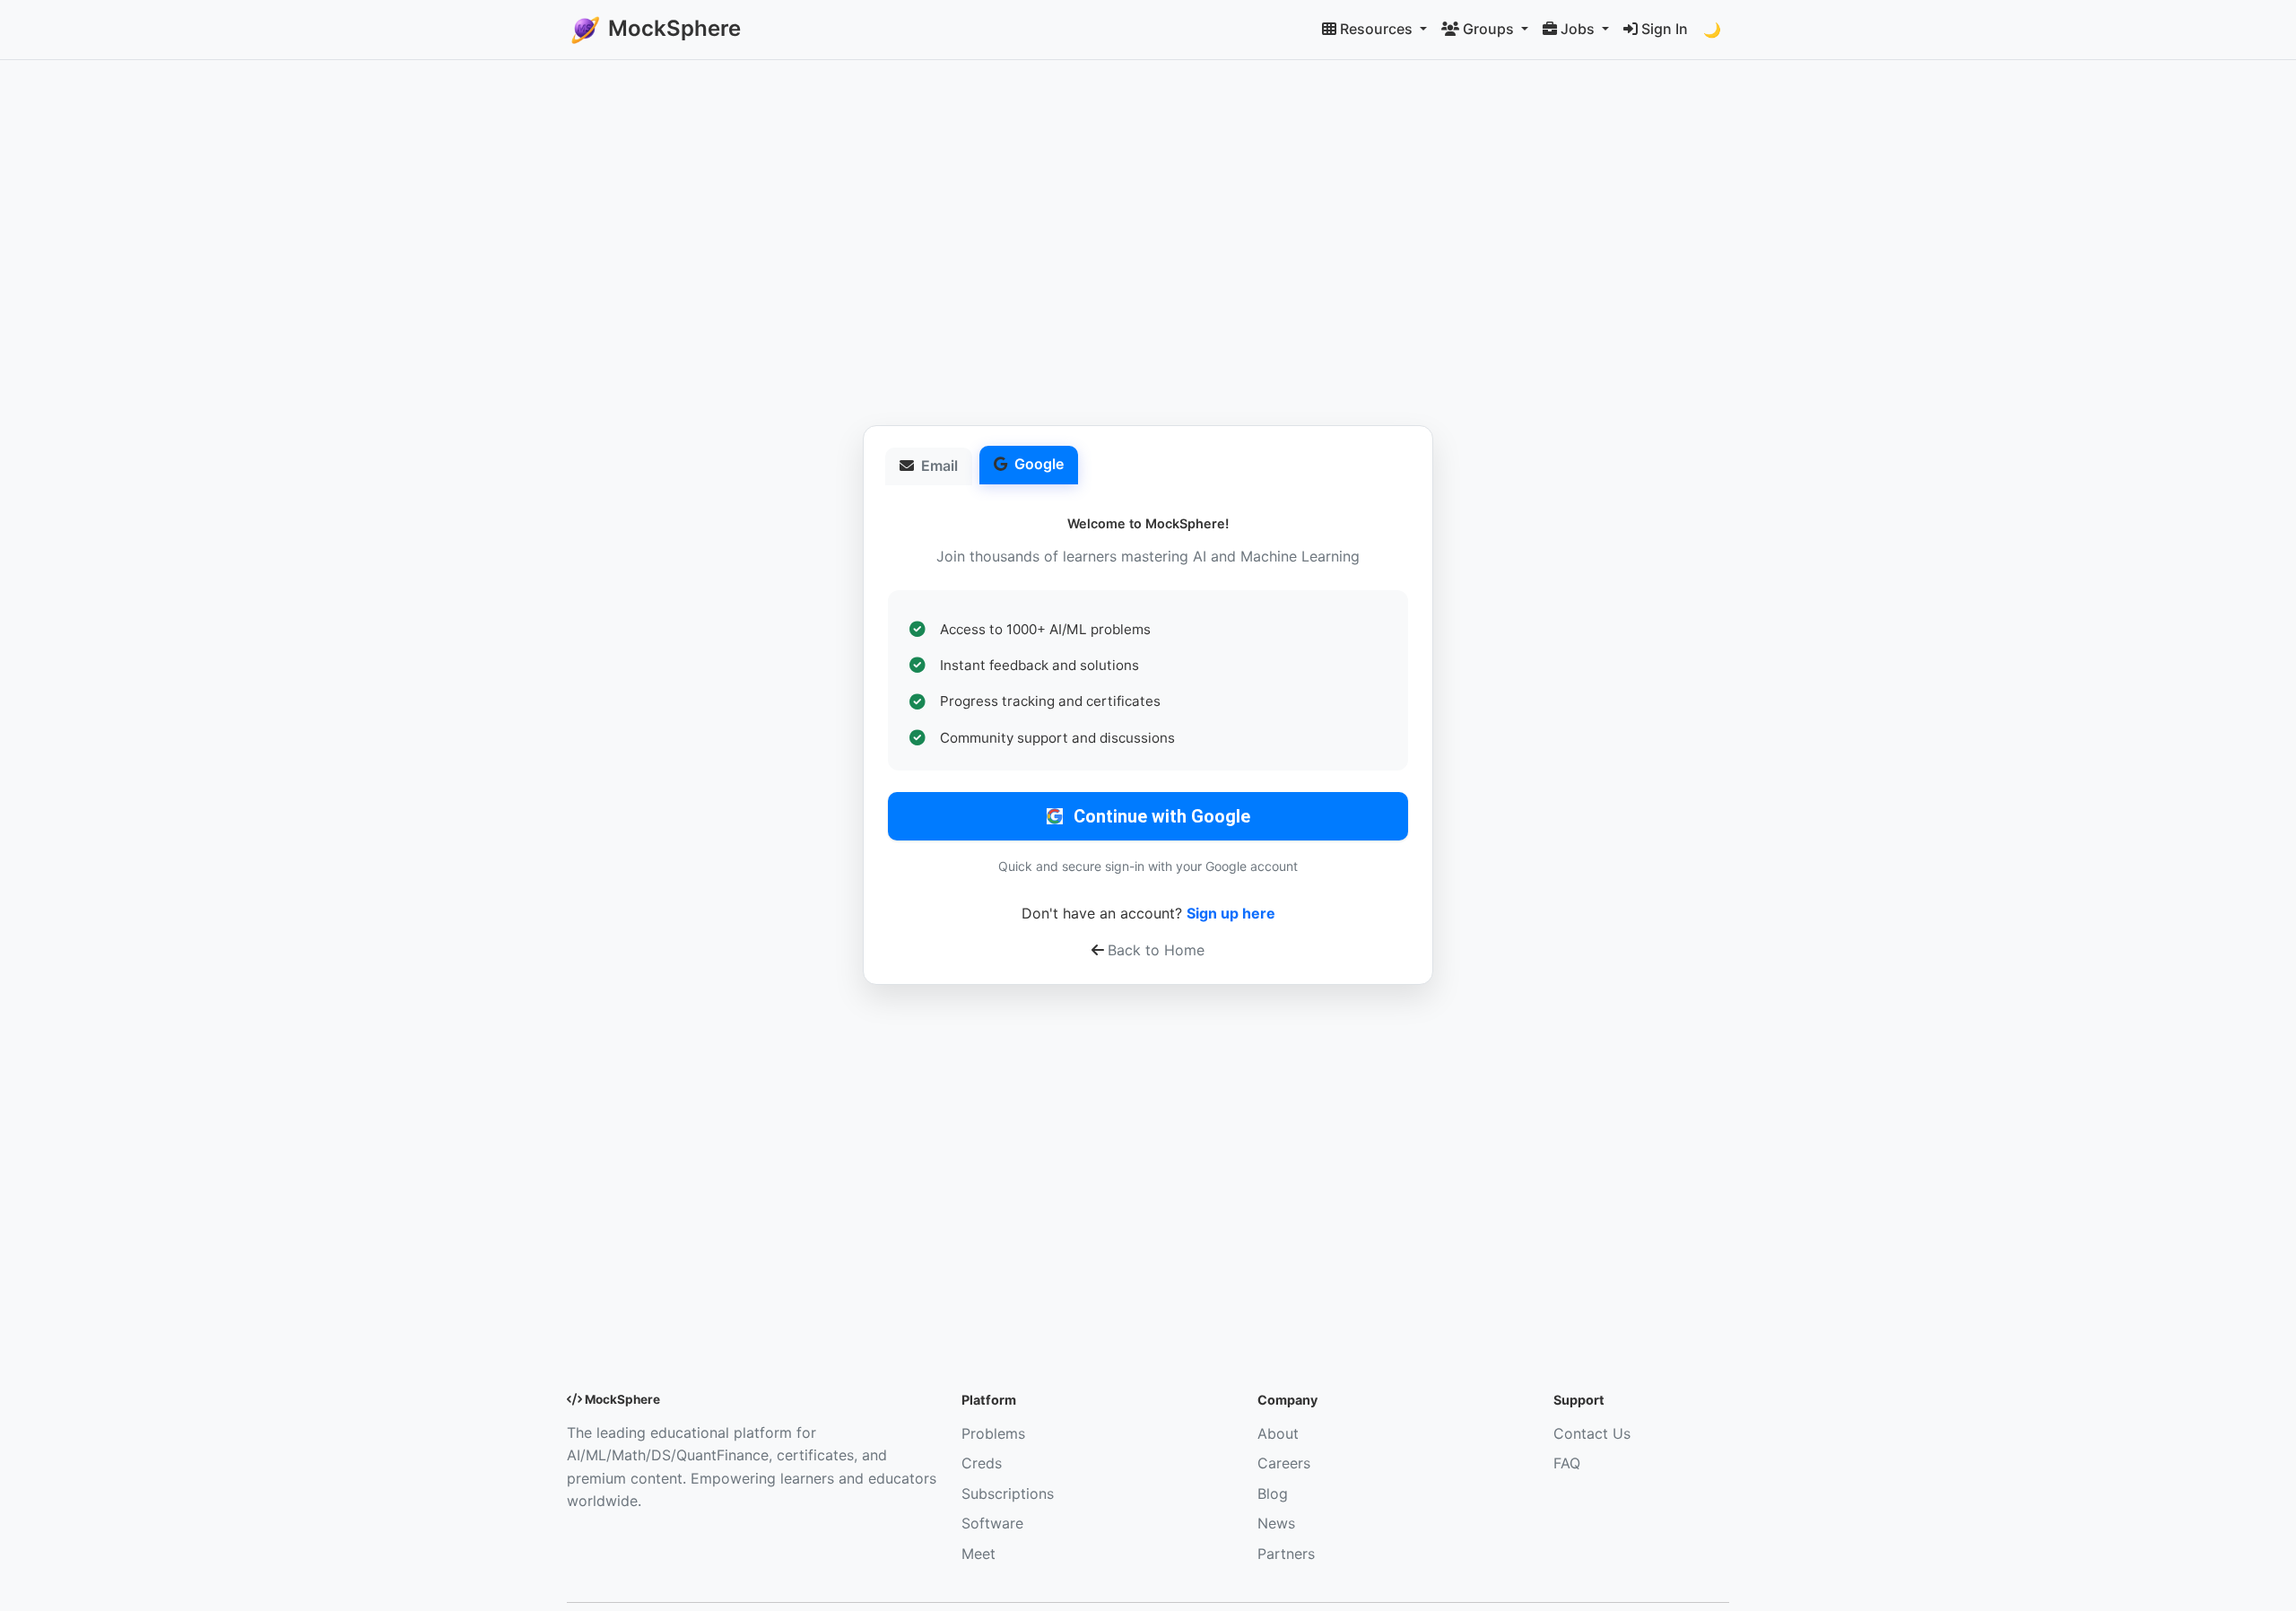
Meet (978, 1554)
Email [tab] (939, 466)
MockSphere (672, 28)
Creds (982, 1463)
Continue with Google (1162, 816)
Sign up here (1231, 913)
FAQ (1567, 1463)
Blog (1273, 1493)
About (1278, 1433)
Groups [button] (1490, 29)
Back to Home (1156, 950)
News (1276, 1523)
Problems (993, 1433)
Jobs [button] (1579, 29)
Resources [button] (1378, 29)
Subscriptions (1008, 1493)
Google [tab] (1039, 464)
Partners (1286, 1554)
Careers (1284, 1463)
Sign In (1665, 29)
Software (992, 1523)
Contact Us (1592, 1433)
